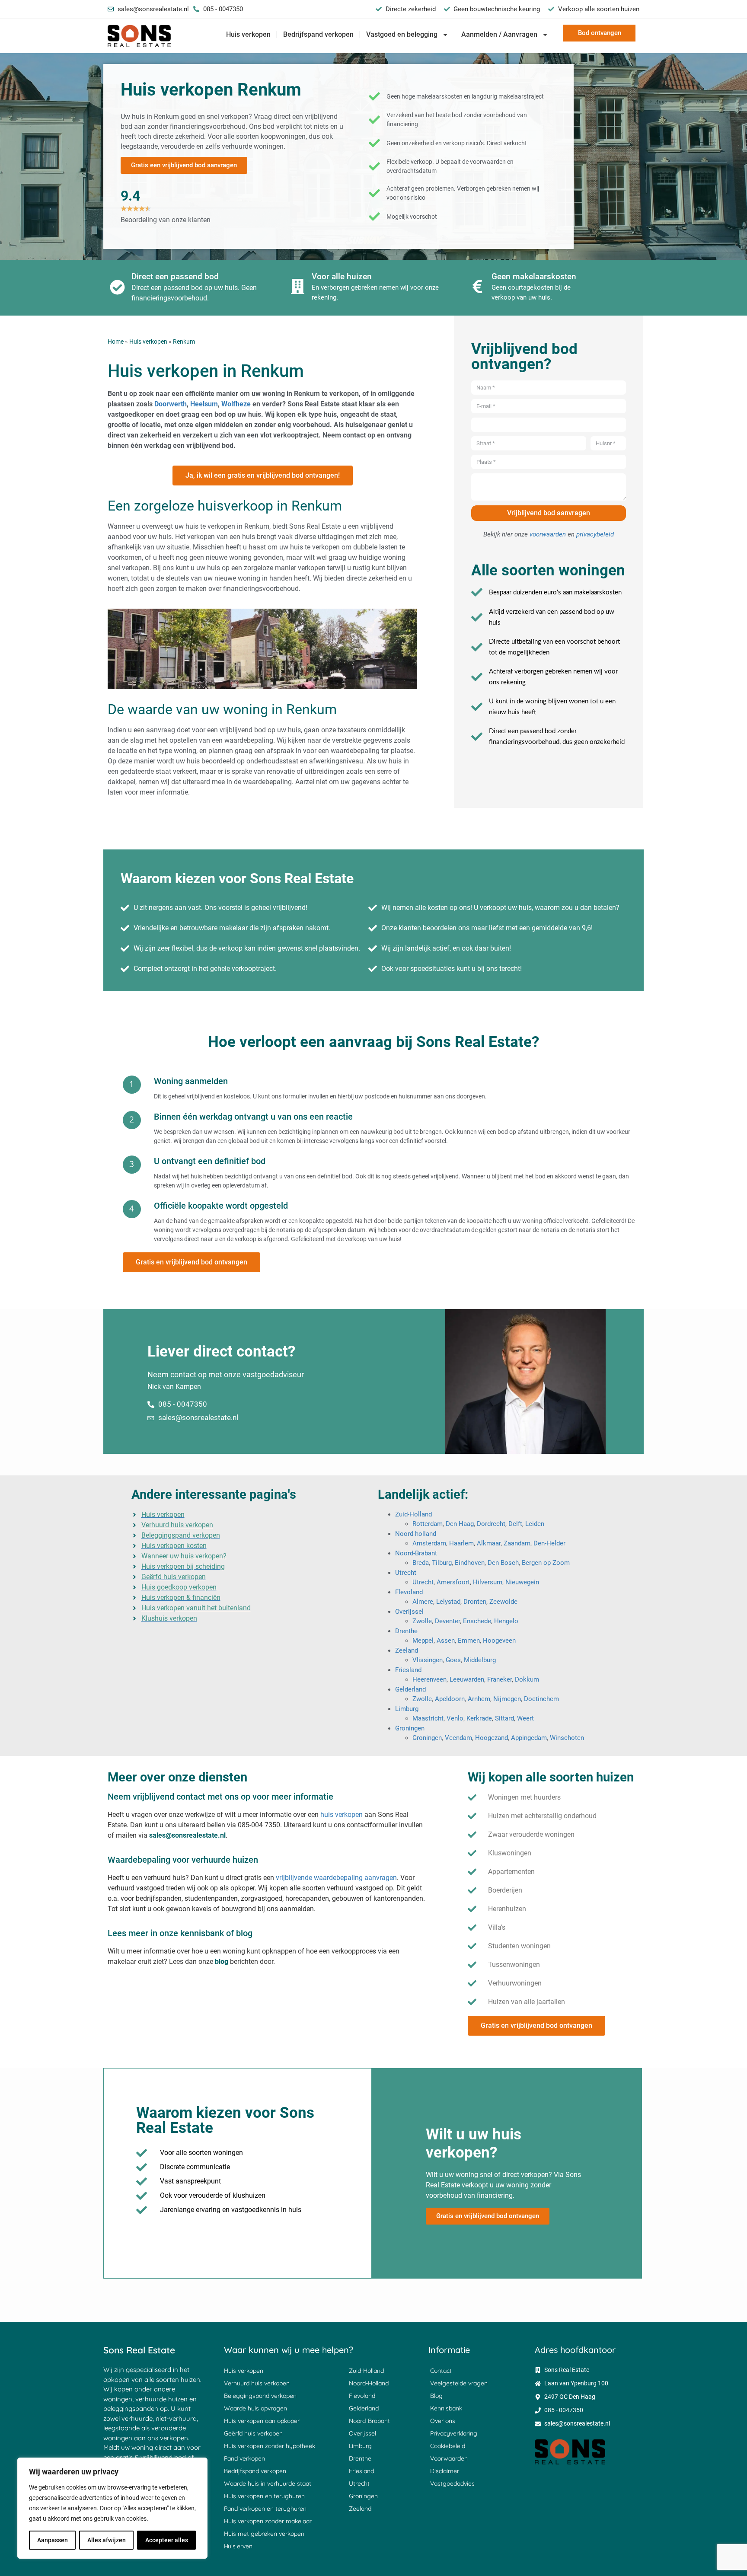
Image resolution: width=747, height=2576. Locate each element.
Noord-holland (416, 1534)
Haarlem (461, 1543)
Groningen (410, 1728)
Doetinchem (541, 1699)
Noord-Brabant (416, 1553)
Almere (423, 1602)
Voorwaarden (449, 2458)
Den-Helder (549, 1543)
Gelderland (410, 1689)
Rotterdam (428, 1524)
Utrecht (406, 1573)
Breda (421, 1563)
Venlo (455, 1718)
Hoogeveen (499, 1641)
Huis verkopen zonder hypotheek (270, 2446)
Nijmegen (507, 1699)
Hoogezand (492, 1738)
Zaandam (517, 1543)
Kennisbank (446, 2408)
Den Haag (460, 1524)
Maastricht (428, 1718)
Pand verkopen (244, 2458)
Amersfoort (453, 1582)
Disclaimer (445, 2471)
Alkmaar (489, 1543)
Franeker (500, 1679)
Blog (436, 2396)
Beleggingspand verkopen (260, 2396)
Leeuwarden (467, 1679)
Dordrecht (491, 1524)
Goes (453, 1660)
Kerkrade (479, 1718)
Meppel (423, 1641)
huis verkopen (342, 1815)
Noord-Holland (369, 2383)
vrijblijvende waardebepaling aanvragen (336, 1878)
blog (222, 1962)
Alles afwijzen (107, 2540)
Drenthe (406, 1631)
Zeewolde (503, 1602)
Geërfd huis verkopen (253, 2433)
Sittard (504, 1718)
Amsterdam (429, 1543)
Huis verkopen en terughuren (264, 2496)
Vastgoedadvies (452, 2483)
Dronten (475, 1602)
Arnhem (479, 1699)
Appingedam (529, 1738)
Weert (525, 1718)
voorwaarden (548, 534)
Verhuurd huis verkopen (257, 2383)
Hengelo (506, 1621)
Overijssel (409, 1612)
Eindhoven (470, 1563)
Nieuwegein (522, 1582)
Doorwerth (171, 404)
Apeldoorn (450, 1699)
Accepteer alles (167, 2540)
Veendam (458, 1738)
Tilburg (442, 1563)
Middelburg (480, 1660)
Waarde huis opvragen (255, 2408)
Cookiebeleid (448, 2446)
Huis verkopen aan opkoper (262, 2421)
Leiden (535, 1524)
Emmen (469, 1641)
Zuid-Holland (413, 1514)
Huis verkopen (248, 34)
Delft (515, 1524)
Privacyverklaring (454, 2433)
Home (116, 342)
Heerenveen (429, 1679)
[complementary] (112, 2508)
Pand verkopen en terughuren (265, 2509)
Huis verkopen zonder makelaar (268, 2521)
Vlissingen (428, 1660)
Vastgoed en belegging (402, 34)
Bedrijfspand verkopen (318, 34)
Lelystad (448, 1602)
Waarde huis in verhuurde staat (268, 2483)
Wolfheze (237, 404)
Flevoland (409, 1592)
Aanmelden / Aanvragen (499, 34)
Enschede (477, 1621)
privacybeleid (595, 534)
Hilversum (488, 1582)
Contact (441, 2371)
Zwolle (422, 1621)
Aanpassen (53, 2540)
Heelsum (204, 404)
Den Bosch (503, 1563)
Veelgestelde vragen (459, 2383)
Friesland (408, 1670)
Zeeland (407, 1650)
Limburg (407, 1709)
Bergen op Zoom (546, 1563)
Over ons (443, 2421)
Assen (446, 1641)
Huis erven (238, 2546)
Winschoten (567, 1738)
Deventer (447, 1621)
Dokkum (527, 1679)
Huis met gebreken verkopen (264, 2534)
